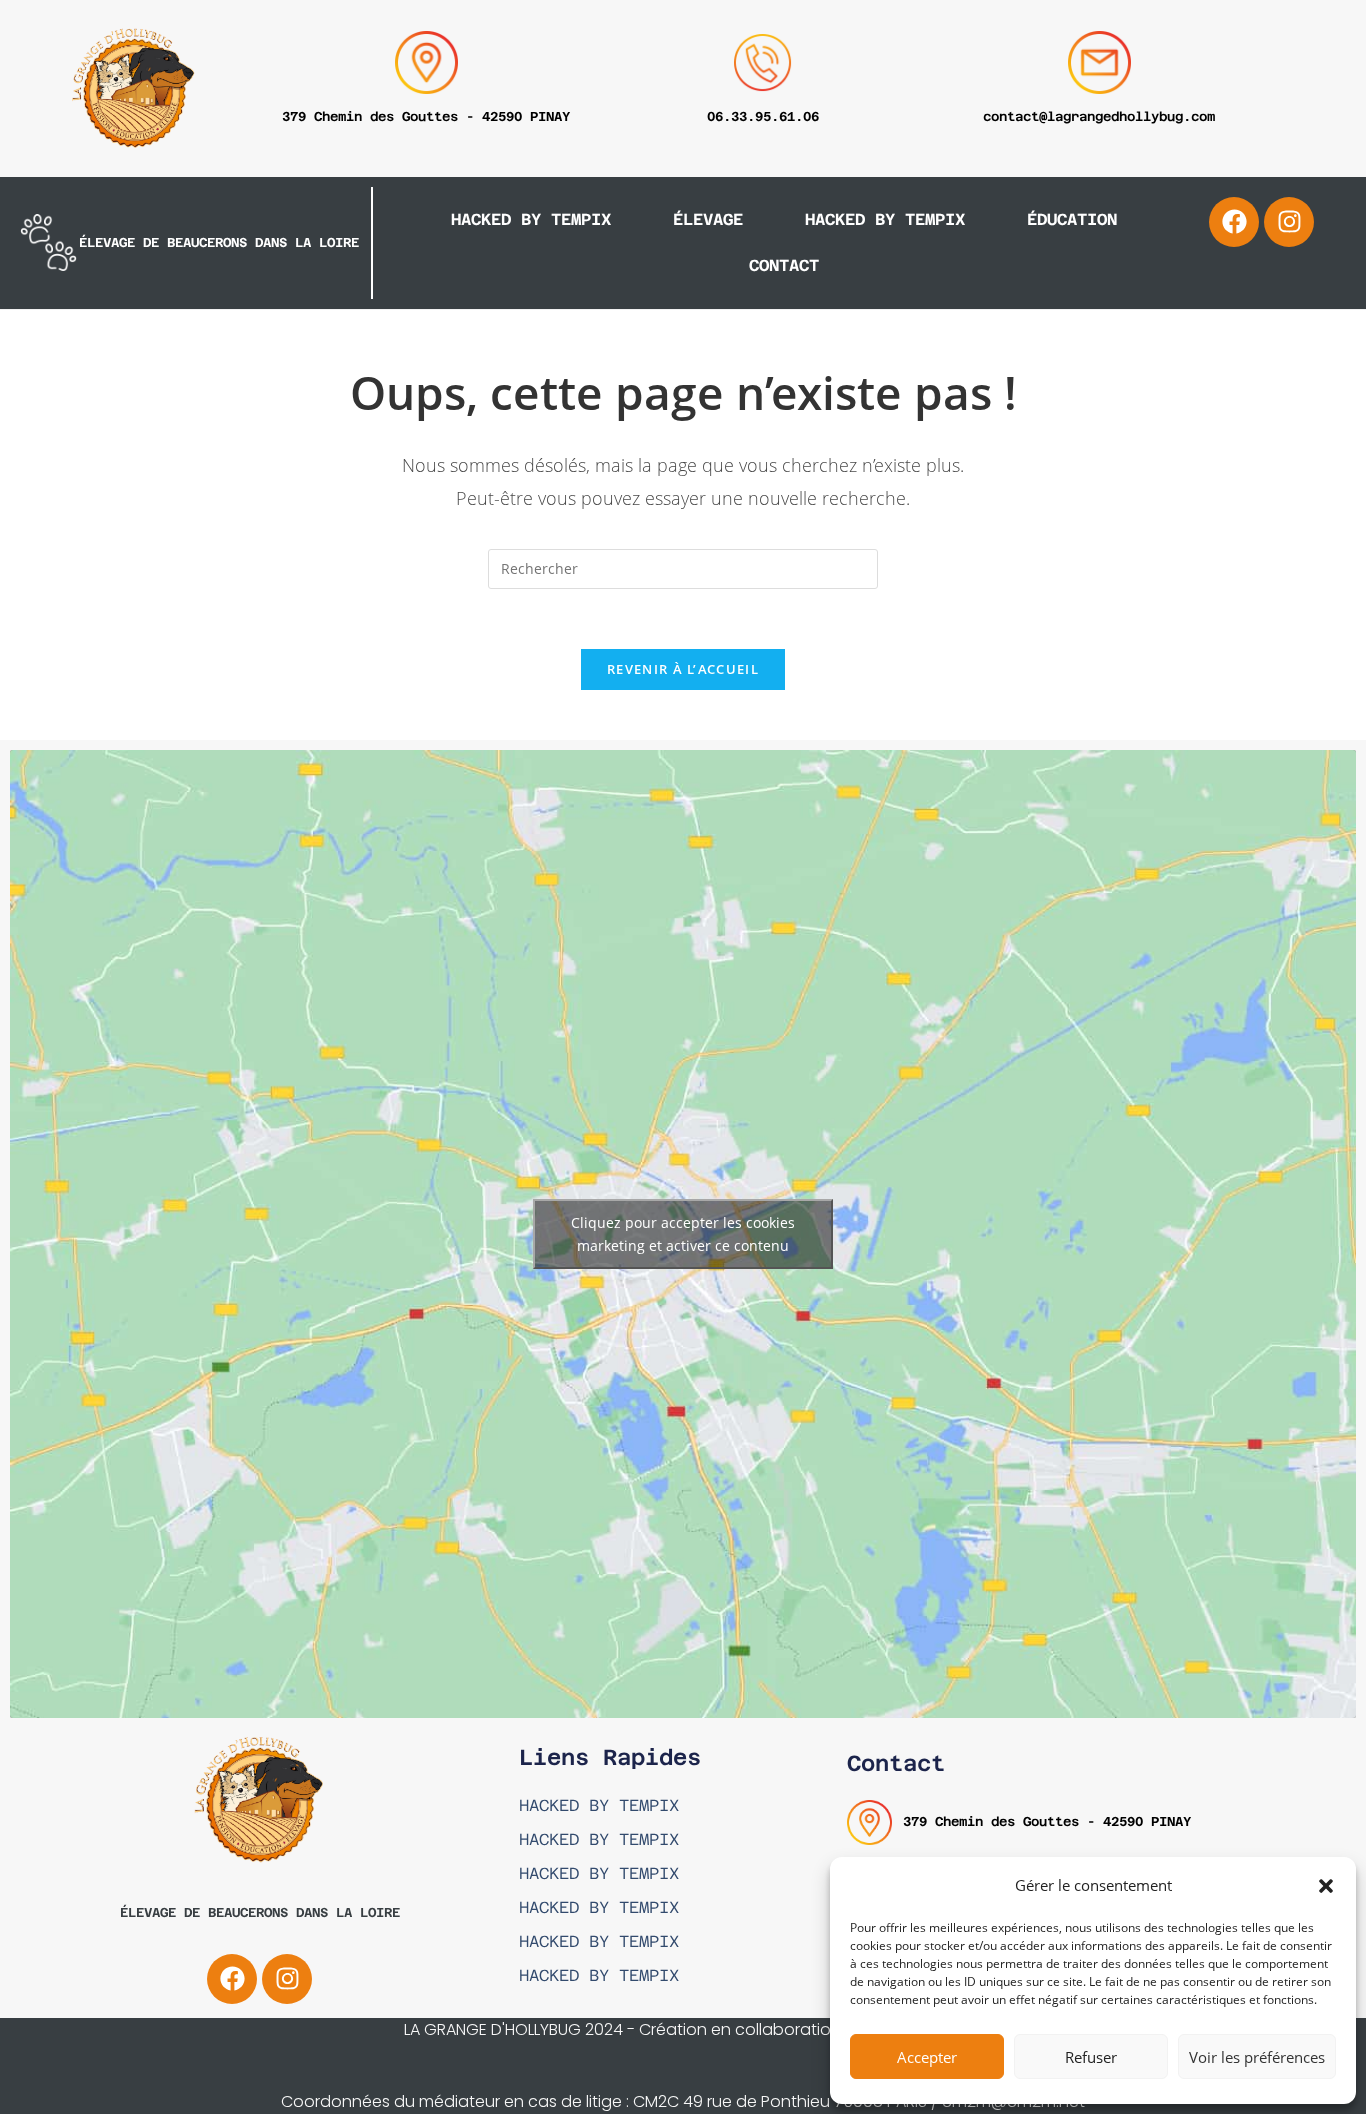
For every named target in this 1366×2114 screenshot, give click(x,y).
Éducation (1072, 219)
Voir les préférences (1257, 2057)
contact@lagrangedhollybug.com (1099, 116)
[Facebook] (1234, 222)
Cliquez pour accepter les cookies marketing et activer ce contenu (683, 1234)
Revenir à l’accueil (683, 669)
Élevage (708, 219)
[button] (1326, 1886)
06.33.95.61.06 (763, 116)
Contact (784, 265)
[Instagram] (1289, 222)
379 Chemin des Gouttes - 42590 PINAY (426, 116)
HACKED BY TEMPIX (531, 219)
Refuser (1091, 2057)
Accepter (927, 2057)
